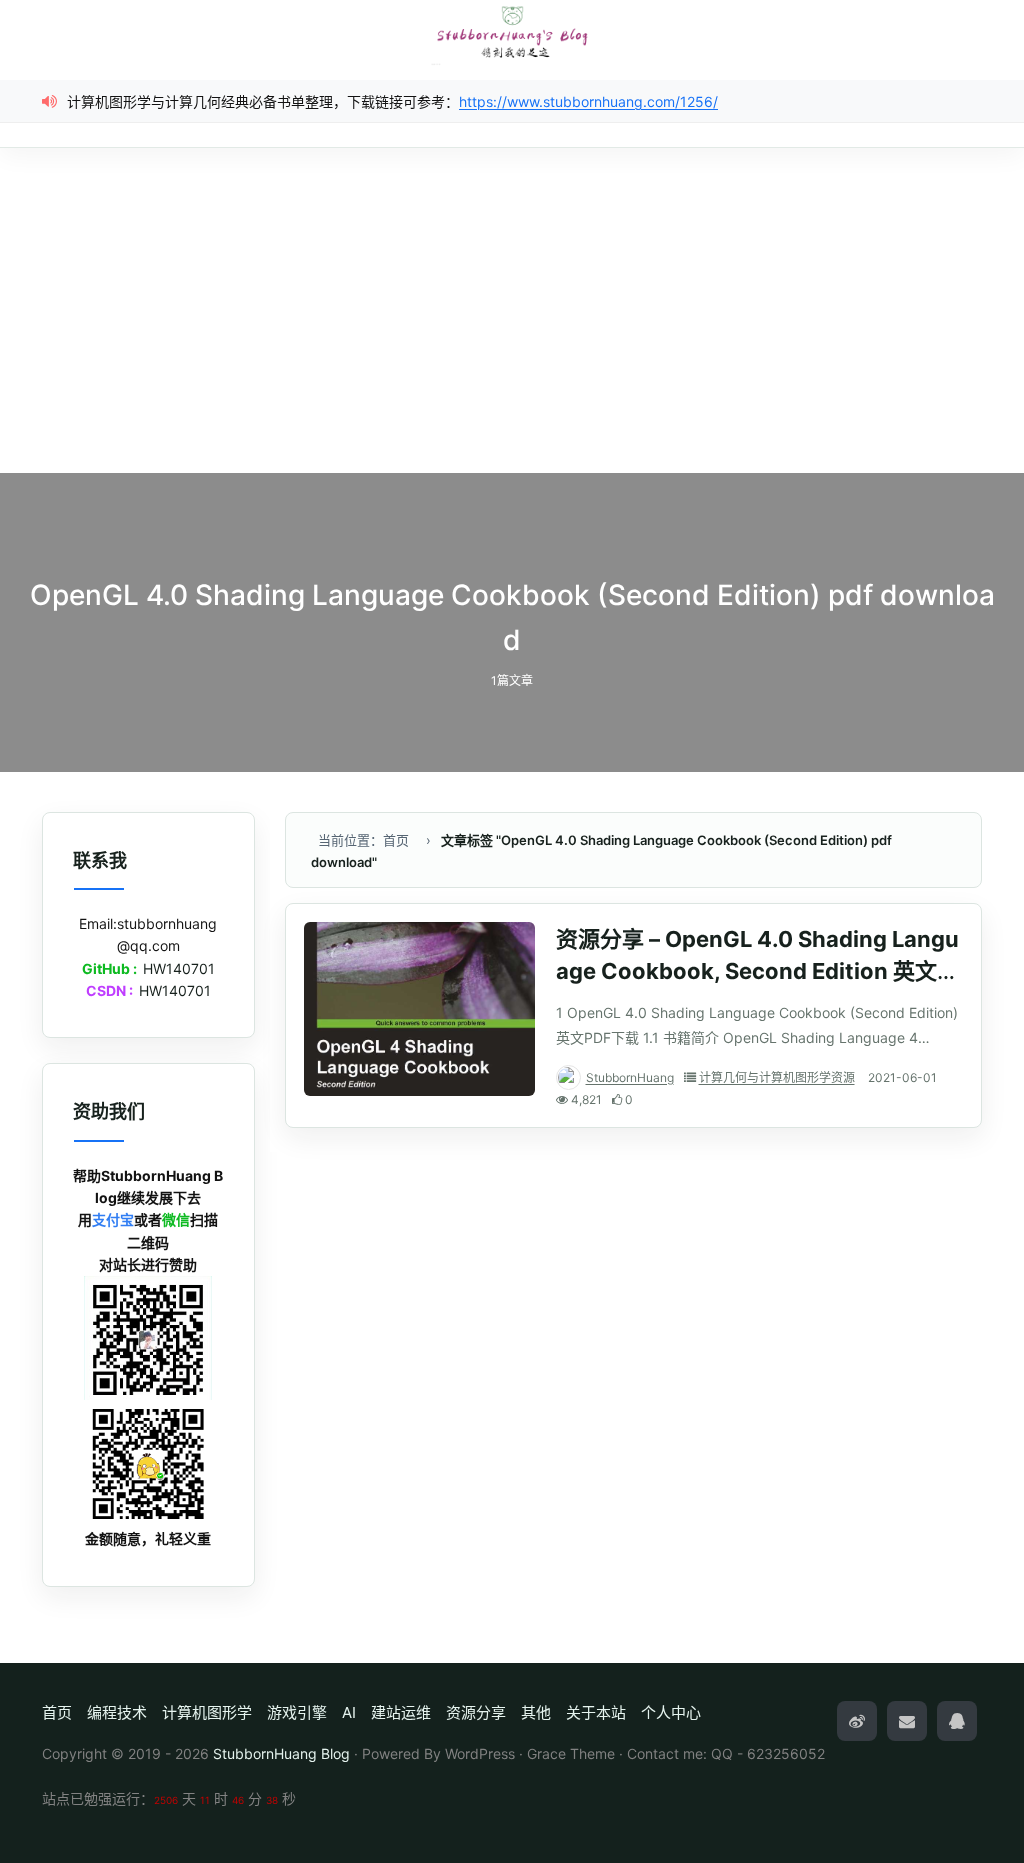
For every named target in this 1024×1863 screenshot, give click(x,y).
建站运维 (401, 1712)
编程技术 (117, 1712)
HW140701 (179, 968)
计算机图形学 (207, 1712)
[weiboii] (857, 1721)
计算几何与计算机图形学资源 (777, 1077)
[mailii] (907, 1721)
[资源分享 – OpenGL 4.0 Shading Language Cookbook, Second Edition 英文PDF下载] (420, 1009)
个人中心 (671, 1712)
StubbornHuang (630, 1077)
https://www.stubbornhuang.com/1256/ (588, 101)
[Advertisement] (512, 323)
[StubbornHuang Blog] (512, 33)
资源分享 (476, 1712)
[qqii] (957, 1721)
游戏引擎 (297, 1712)
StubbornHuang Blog (281, 1753)
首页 (57, 1712)
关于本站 (596, 1712)
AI (349, 1712)
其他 (536, 1712)
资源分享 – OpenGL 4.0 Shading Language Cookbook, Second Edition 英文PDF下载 (757, 971)
